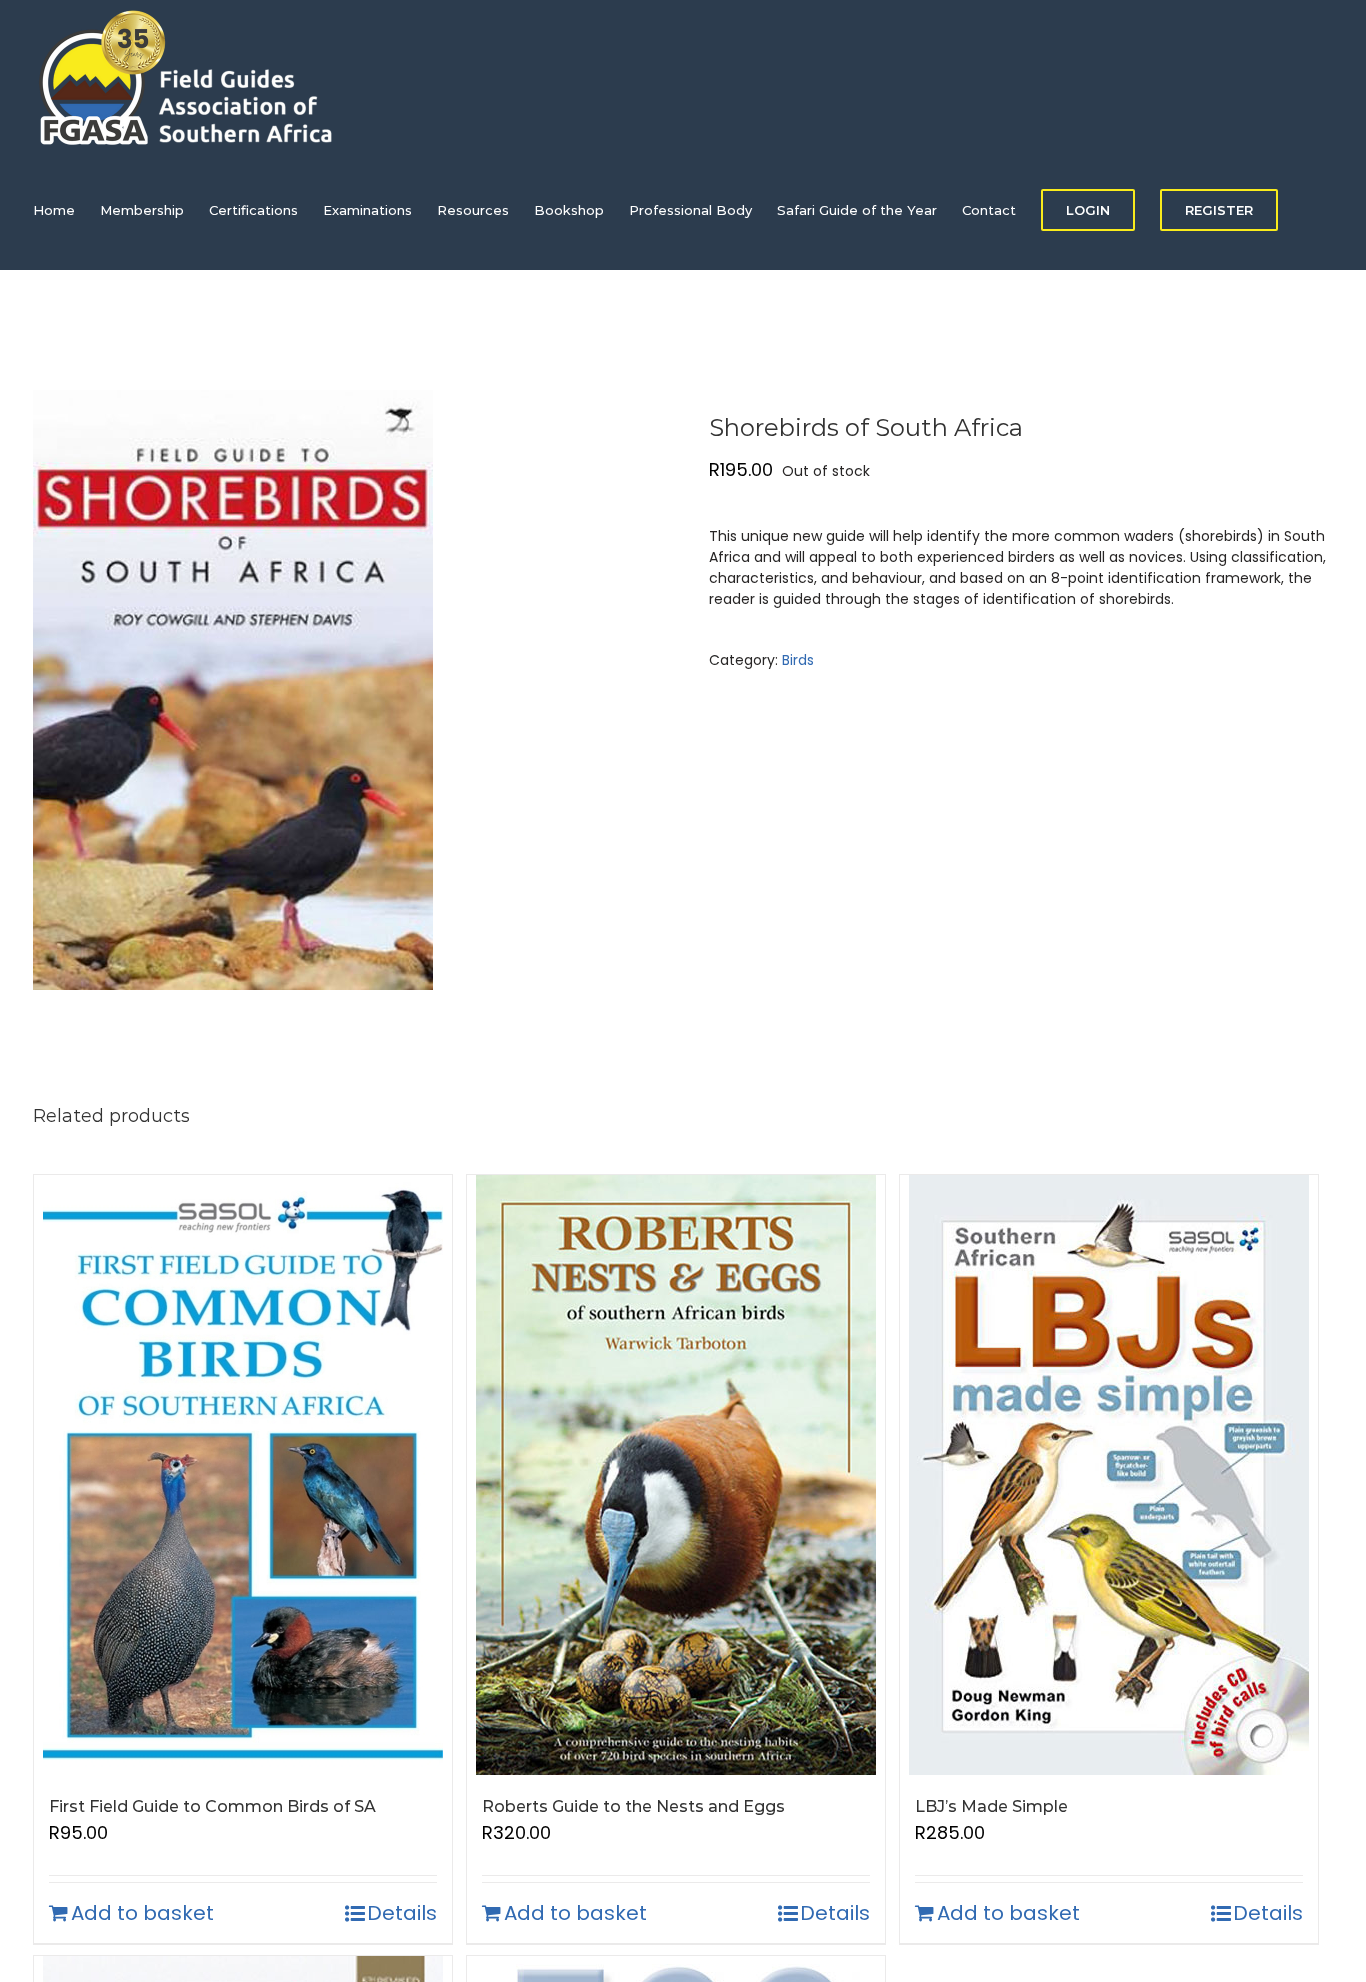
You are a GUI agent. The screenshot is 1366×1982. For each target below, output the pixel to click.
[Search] (82, 330)
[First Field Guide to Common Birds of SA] (243, 1475)
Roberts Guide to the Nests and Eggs (633, 1806)
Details (402, 1913)
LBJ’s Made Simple (991, 1806)
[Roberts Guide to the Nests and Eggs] (676, 1475)
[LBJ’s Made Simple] (1109, 1475)
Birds (798, 660)
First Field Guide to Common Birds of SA (212, 1806)
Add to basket (142, 1913)
